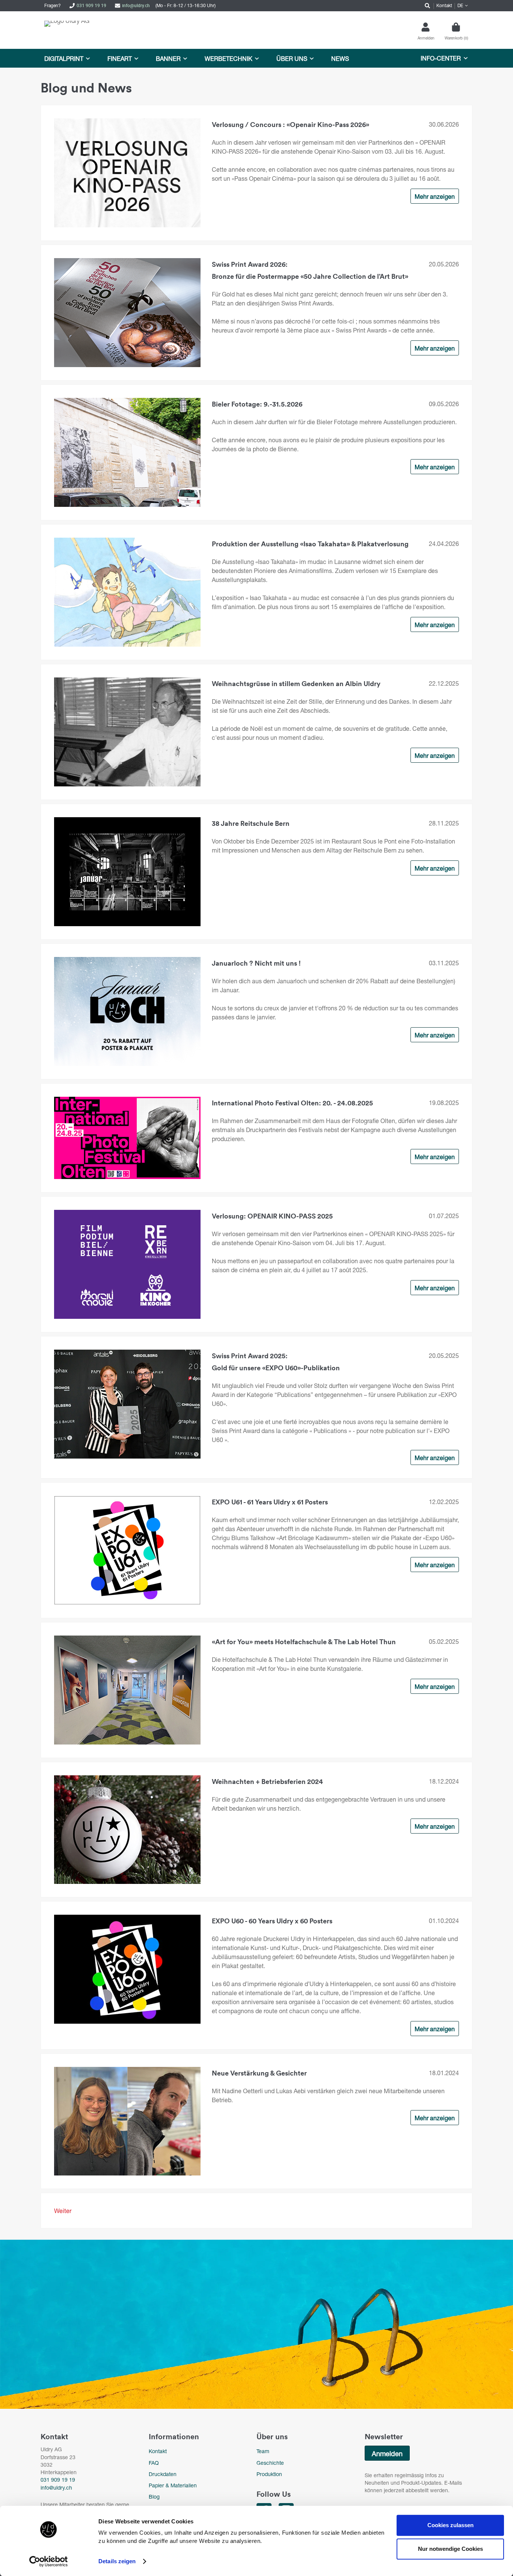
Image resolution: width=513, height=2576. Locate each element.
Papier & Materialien (173, 2485)
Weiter (63, 2211)
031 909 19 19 (91, 5)
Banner (168, 58)
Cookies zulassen (450, 2525)
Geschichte (270, 2463)
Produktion (269, 2474)
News (340, 58)
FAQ (154, 2463)
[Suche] (426, 6)
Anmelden (387, 2454)
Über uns (292, 58)
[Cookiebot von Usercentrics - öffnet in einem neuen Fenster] (49, 2561)
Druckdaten (163, 2474)
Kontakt (158, 2451)
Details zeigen (117, 2561)
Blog (154, 2497)
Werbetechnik (229, 58)
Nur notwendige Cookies (450, 2549)
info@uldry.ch (136, 5)
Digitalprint (64, 58)
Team (263, 2451)
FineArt (120, 58)
